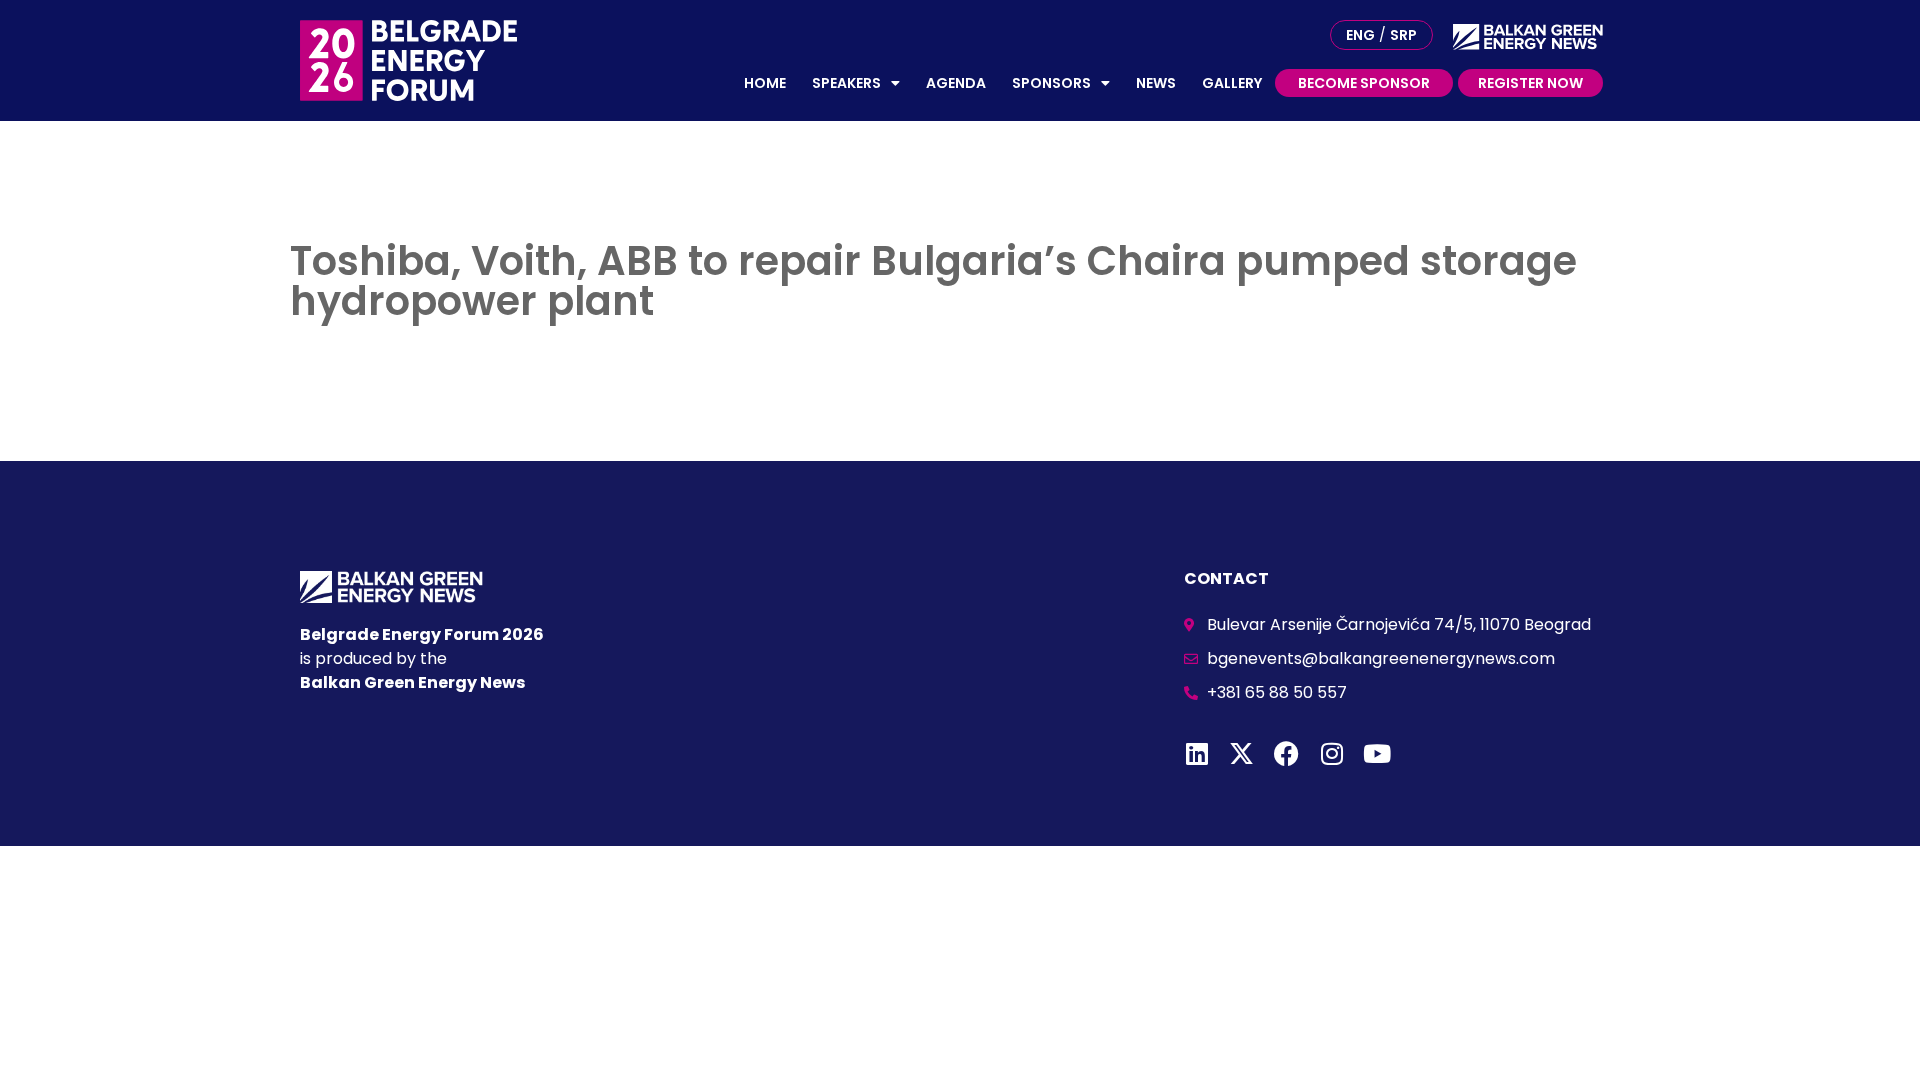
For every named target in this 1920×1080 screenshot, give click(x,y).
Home (765, 83)
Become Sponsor (1364, 83)
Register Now (1530, 83)
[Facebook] (1286, 753)
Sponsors (1051, 83)
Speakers (846, 83)
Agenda (956, 83)
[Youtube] (1376, 753)
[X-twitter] (1241, 753)
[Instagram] (1331, 753)
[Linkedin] (1196, 753)
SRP (1403, 35)
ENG (1360, 35)
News (1156, 83)
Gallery (1232, 83)
